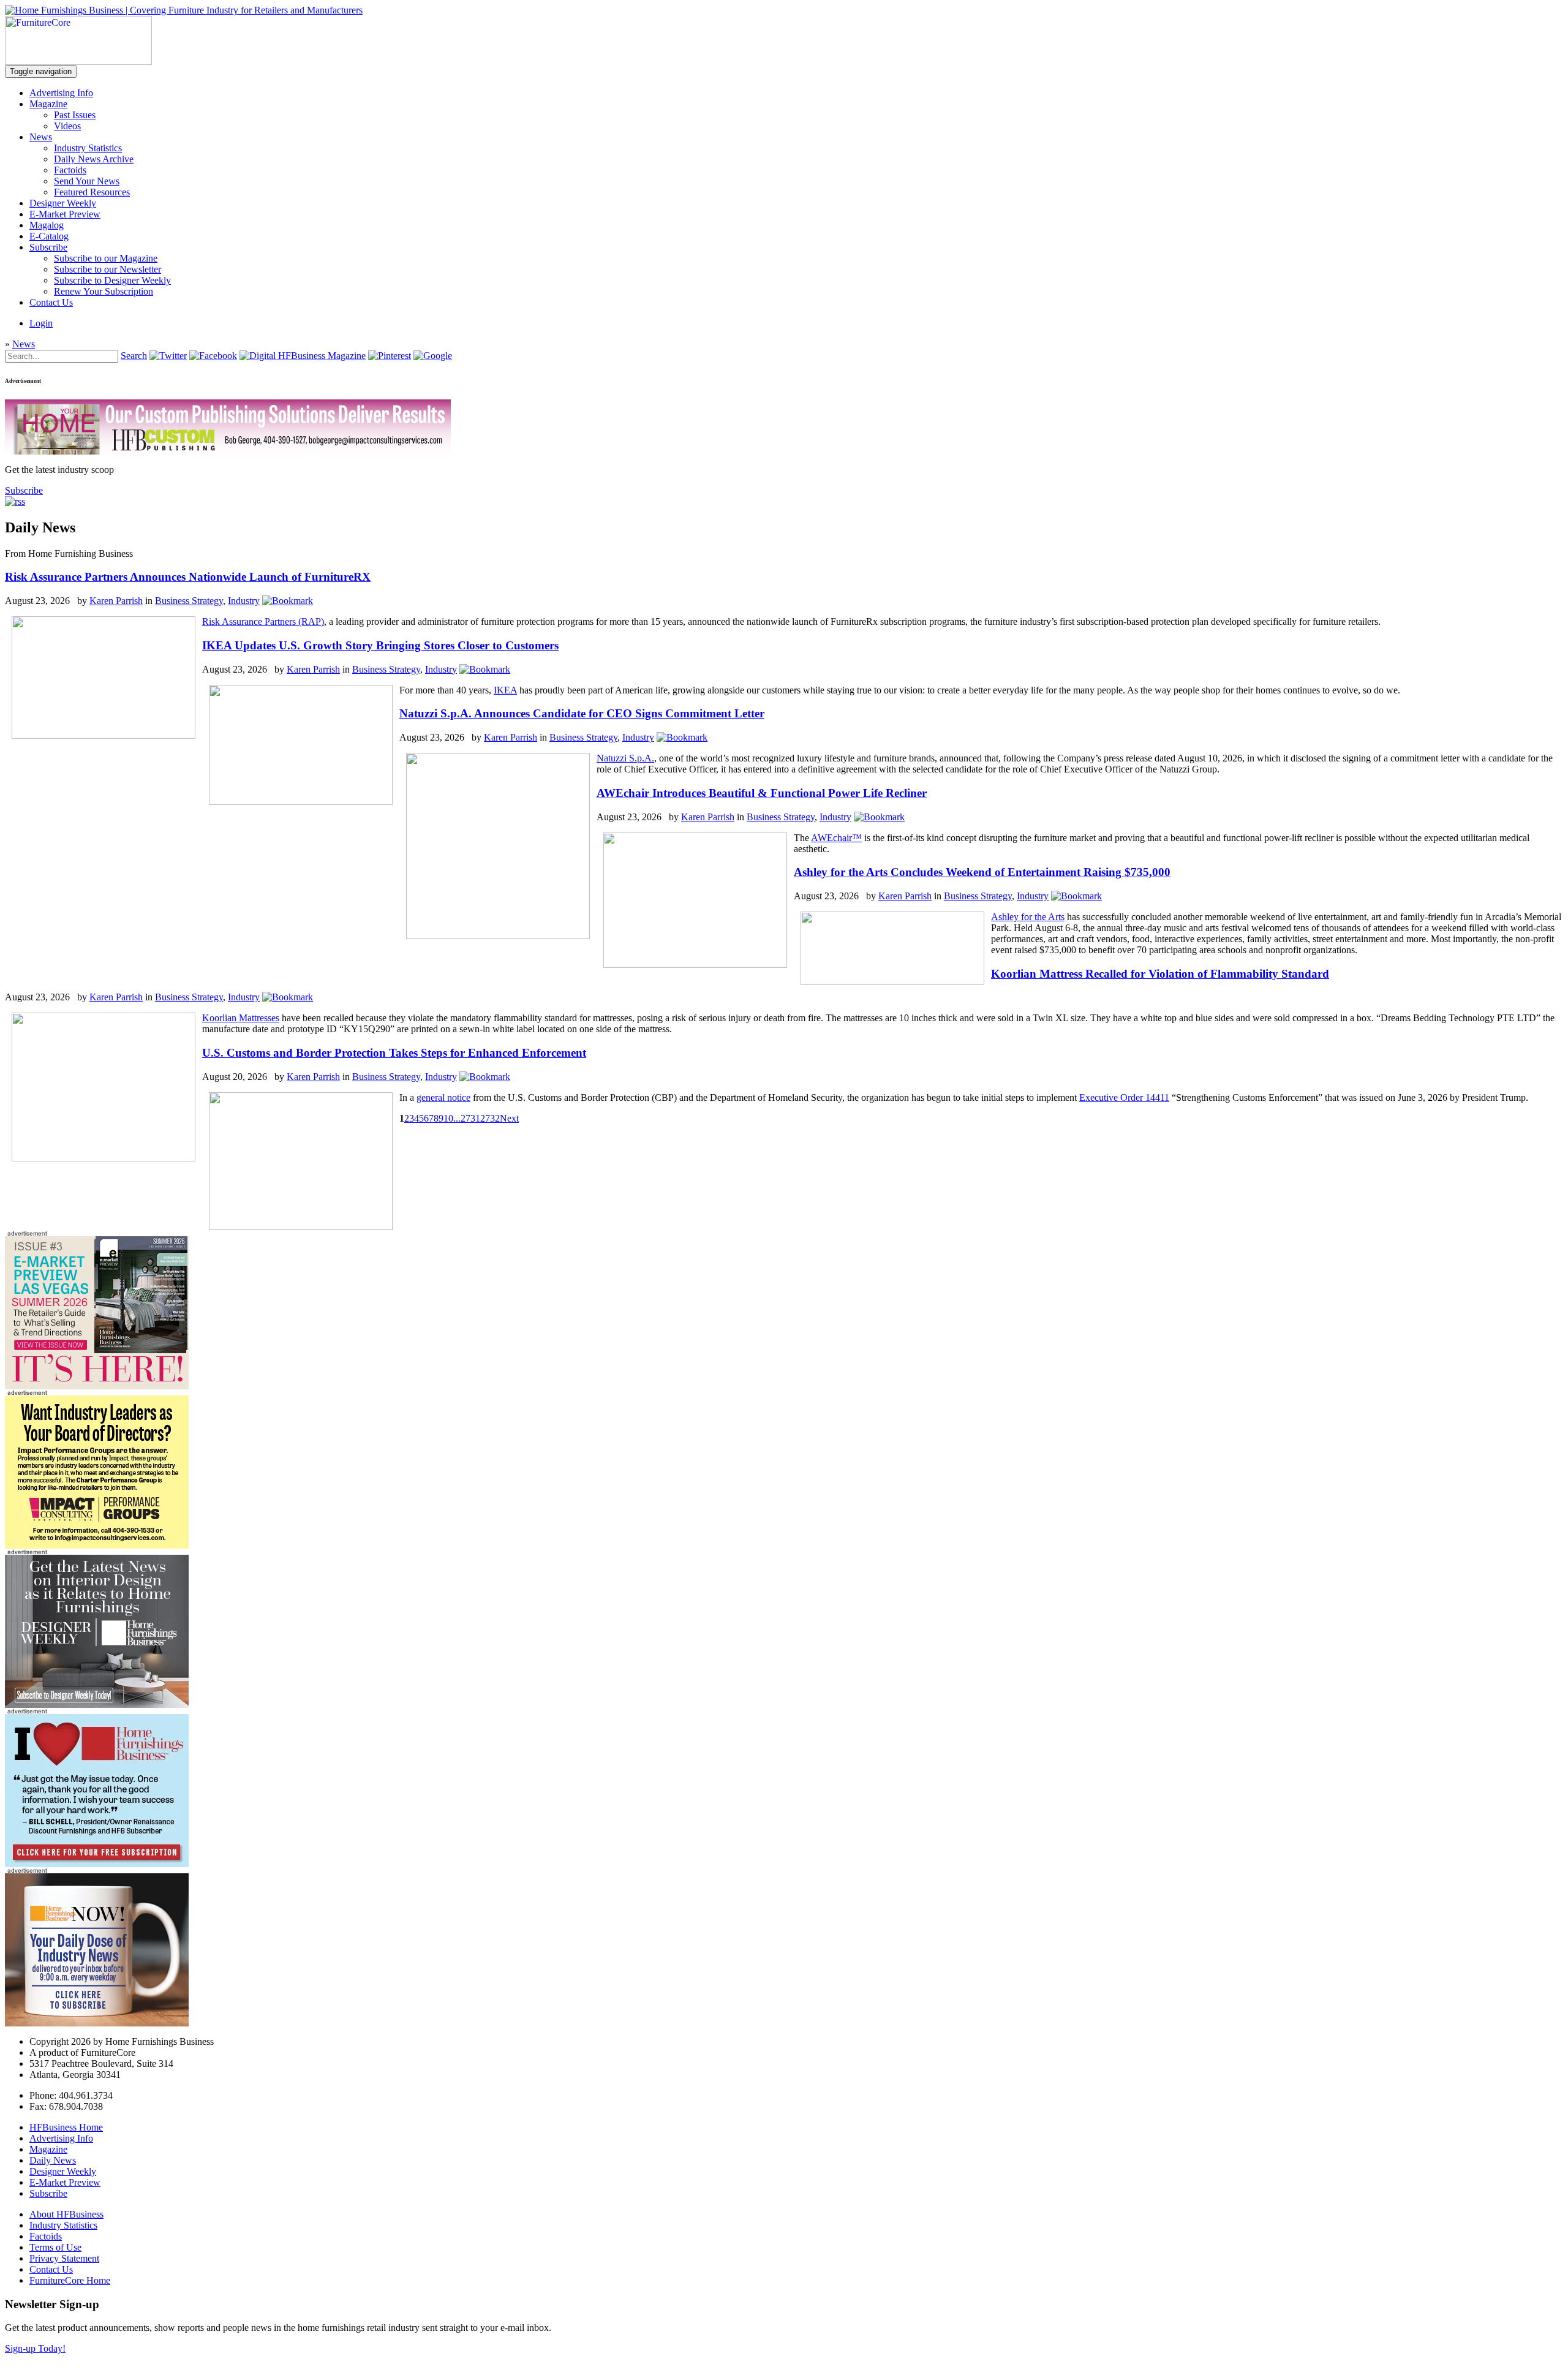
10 (448, 1118)
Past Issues (75, 115)
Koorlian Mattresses (241, 1018)
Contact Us (51, 302)
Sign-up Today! (35, 2348)
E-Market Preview (65, 214)
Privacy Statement (64, 2258)
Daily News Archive (94, 159)
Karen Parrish (116, 601)
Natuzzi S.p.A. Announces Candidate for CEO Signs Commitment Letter (582, 713)
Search (134, 356)
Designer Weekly (63, 203)
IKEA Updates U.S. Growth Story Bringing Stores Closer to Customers (380, 645)
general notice (443, 1097)
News (41, 137)
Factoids (70, 170)
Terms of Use (55, 2247)
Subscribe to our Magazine (106, 258)
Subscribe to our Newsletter (107, 269)
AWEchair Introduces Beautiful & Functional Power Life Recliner (762, 793)
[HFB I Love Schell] (97, 1864)
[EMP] (97, 1386)
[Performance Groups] (97, 1545)
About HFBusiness (66, 2214)
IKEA (505, 690)
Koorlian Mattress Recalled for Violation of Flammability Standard (1160, 974)
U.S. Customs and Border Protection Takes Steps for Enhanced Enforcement (394, 1053)
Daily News (53, 2160)
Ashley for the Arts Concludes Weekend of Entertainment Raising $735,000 (982, 872)
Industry (244, 601)
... (457, 1118)
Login (41, 323)
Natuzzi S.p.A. (625, 758)
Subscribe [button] (24, 490)
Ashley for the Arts (1028, 917)
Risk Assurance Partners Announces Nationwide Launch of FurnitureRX (188, 577)
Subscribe (48, 247)
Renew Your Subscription (104, 291)
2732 (490, 1118)
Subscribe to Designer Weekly (112, 280)
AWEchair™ (836, 838)
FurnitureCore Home (70, 2280)
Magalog (47, 225)
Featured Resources (92, 192)
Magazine (48, 104)
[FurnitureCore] (78, 62)
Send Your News (87, 181)
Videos (67, 126)
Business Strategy (189, 601)
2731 (470, 1118)
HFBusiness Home (66, 2127)
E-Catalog (49, 236)
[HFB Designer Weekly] (97, 1705)
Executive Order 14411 (1124, 1097)
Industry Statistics (88, 148)
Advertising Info (61, 93)
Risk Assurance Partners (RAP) (263, 621)
